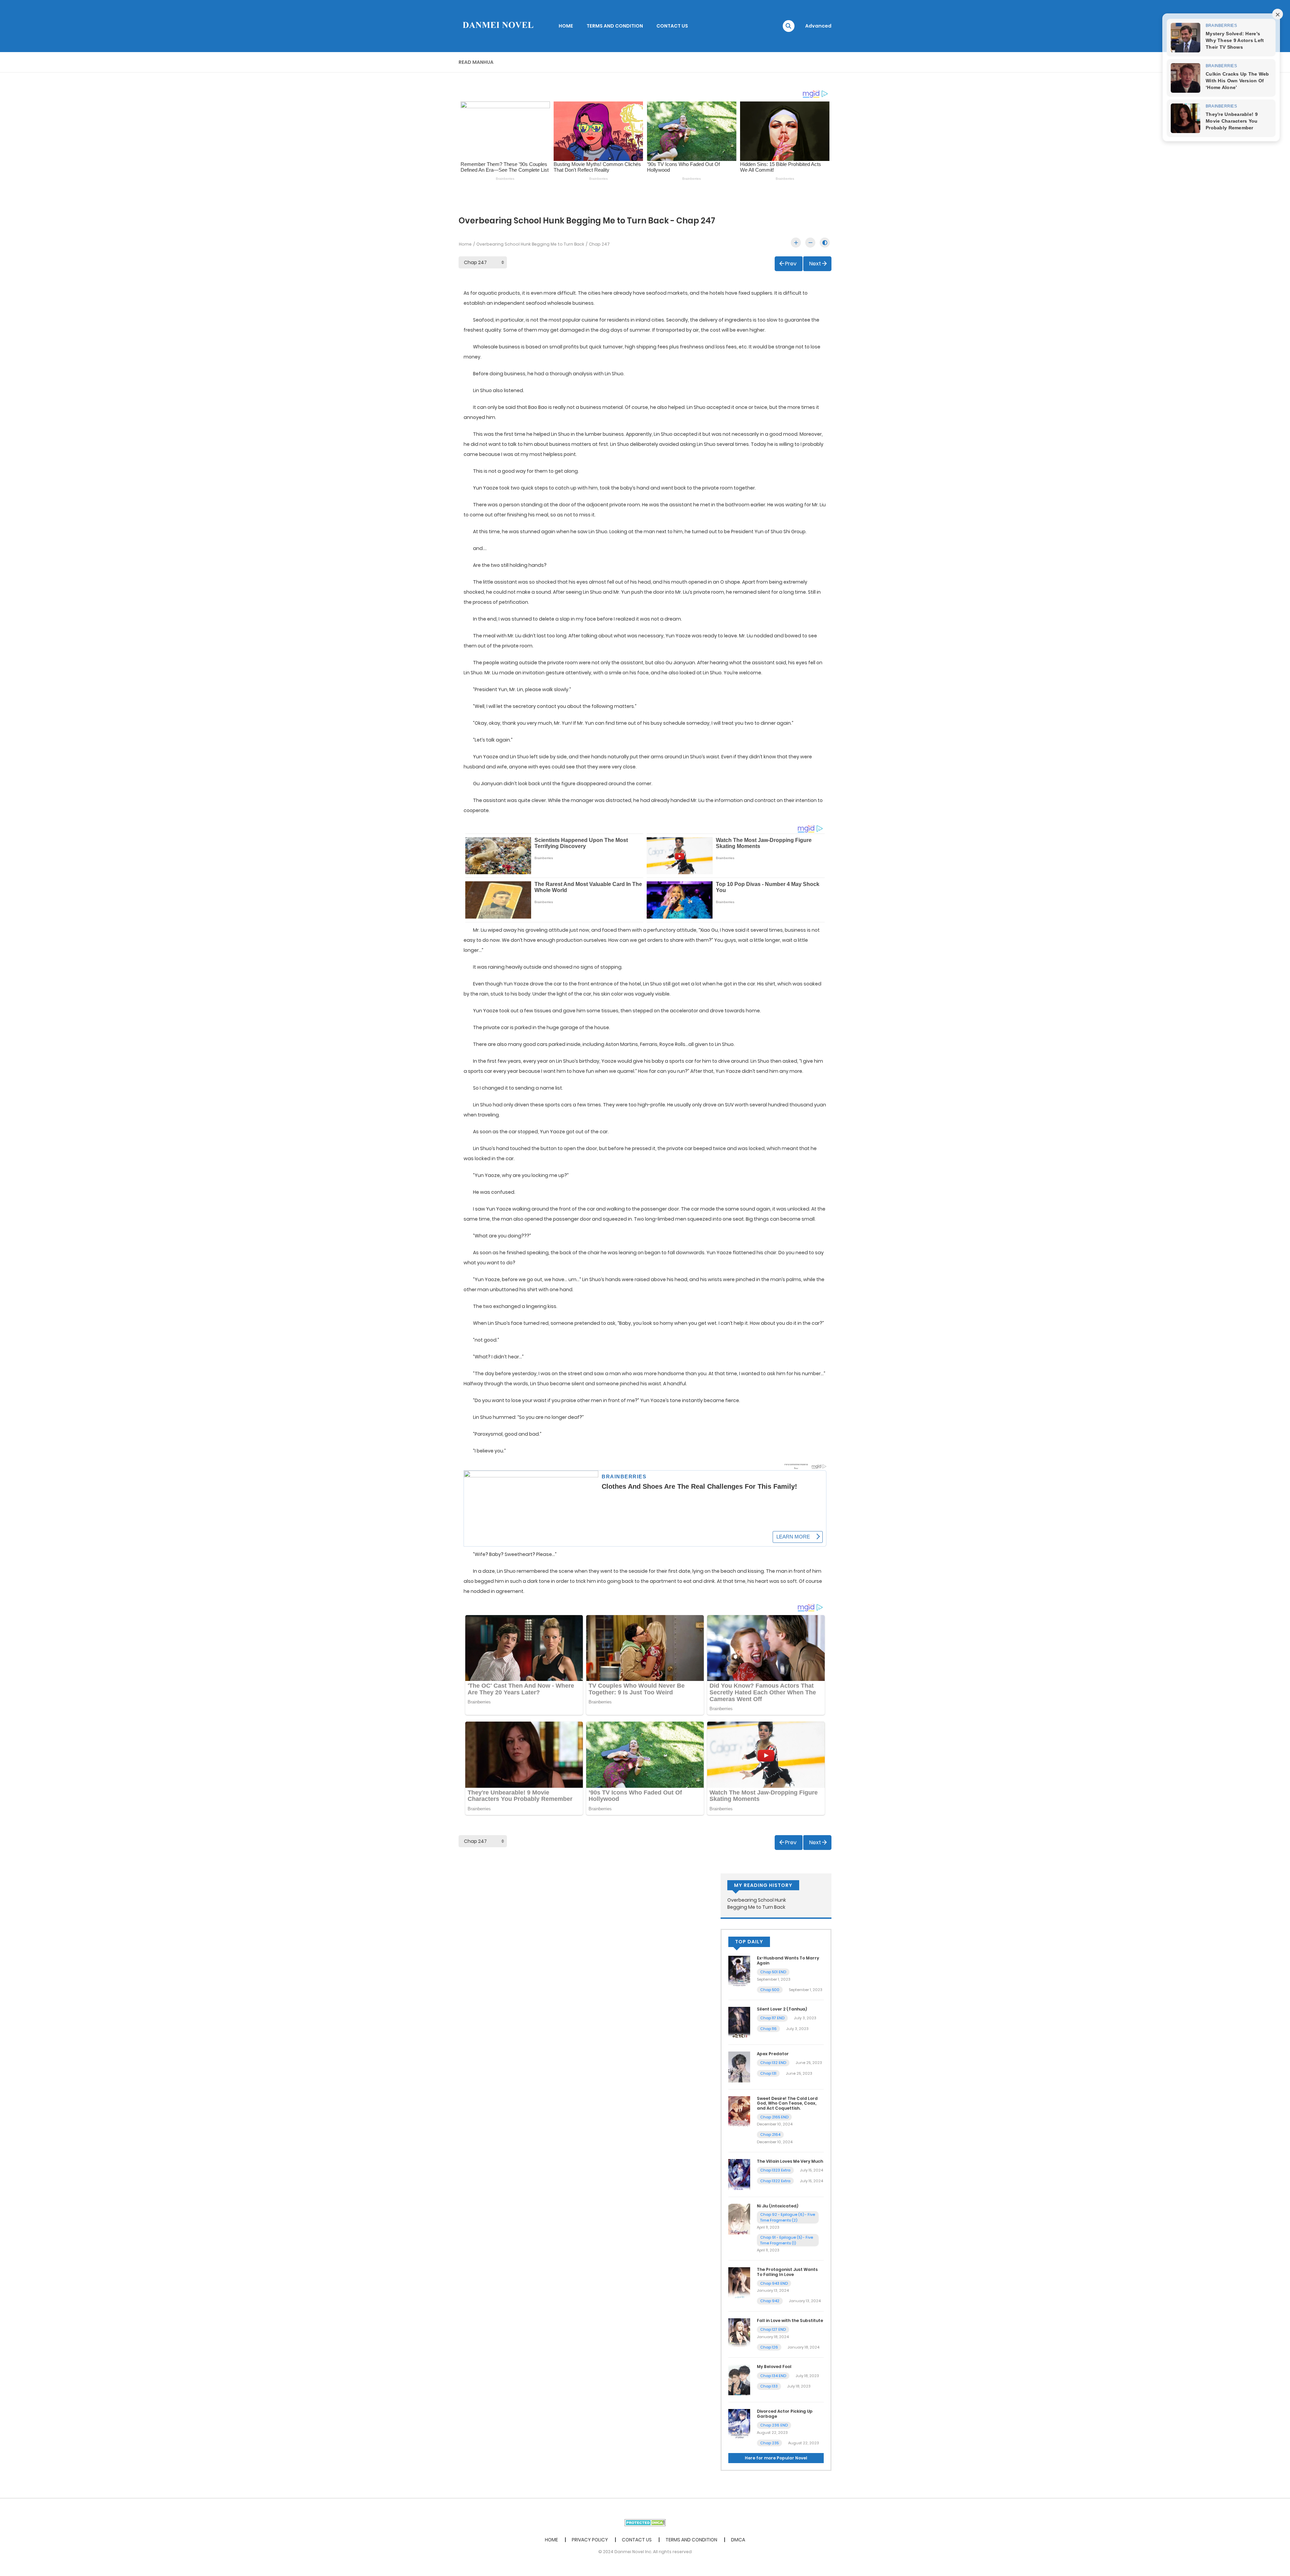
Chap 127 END (773, 2329)
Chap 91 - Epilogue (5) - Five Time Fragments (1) (787, 2240)
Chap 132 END (773, 2063)
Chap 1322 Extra (775, 2181)
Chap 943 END (774, 2283)
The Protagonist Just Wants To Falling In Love (787, 2272)
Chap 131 (768, 2073)
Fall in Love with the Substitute (790, 2320)
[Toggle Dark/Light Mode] (825, 243)
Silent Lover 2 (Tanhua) (782, 2009)
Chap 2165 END (774, 2117)
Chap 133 (769, 2386)
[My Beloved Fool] (739, 2379)
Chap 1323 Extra (775, 2170)
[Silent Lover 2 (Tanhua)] (739, 2022)
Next (815, 264)
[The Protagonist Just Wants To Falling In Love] (739, 2282)
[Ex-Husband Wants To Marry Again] (739, 1971)
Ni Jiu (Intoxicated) (778, 2206)
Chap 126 (769, 2347)
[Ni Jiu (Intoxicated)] (739, 2219)
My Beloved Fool (774, 2367)
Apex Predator (773, 2054)
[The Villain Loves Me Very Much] (739, 2174)
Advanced (818, 26)
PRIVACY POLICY (590, 2540)
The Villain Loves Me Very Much (790, 2161)
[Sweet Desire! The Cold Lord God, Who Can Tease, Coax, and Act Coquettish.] (739, 2111)
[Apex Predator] (739, 2067)
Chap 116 (768, 2029)
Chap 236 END (774, 2425)
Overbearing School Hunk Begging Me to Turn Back (530, 244)
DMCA (738, 2540)
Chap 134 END (773, 2376)
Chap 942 (770, 2301)
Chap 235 (769, 2443)
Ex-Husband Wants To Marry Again (788, 1960)
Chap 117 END (772, 2018)
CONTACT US (672, 26)
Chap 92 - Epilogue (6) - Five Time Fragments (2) (788, 2217)
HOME (566, 26)
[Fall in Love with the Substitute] (739, 2333)
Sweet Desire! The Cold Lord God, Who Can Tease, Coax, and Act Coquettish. (787, 2103)
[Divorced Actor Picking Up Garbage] (739, 2424)
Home (465, 244)
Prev (791, 264)
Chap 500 (770, 1990)
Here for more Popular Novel (776, 2458)
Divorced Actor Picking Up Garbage (785, 2414)
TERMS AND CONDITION (615, 26)
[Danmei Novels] (498, 26)
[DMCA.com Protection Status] (645, 2522)
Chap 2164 (770, 2135)
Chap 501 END (773, 1972)
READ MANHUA (476, 62)
